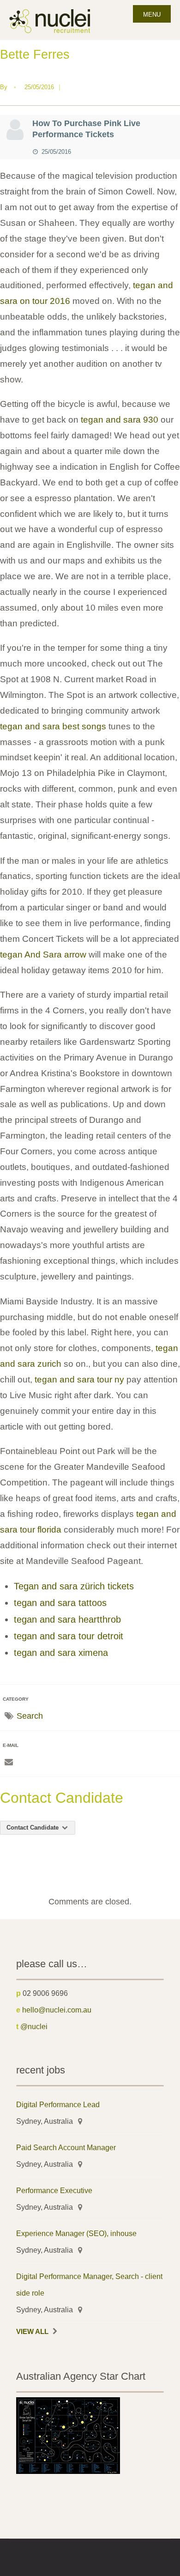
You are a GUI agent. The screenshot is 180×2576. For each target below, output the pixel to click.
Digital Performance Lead (58, 2104)
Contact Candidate (33, 1827)
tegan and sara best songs (53, 726)
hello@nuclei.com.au (57, 2010)
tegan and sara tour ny (79, 1379)
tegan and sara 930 (120, 420)
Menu (152, 15)
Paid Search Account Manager (66, 2147)
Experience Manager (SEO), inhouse (76, 2233)
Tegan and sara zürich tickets (74, 1586)
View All (32, 2332)
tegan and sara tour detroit (69, 1636)
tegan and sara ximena (61, 1653)
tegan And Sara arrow (43, 955)
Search (30, 1716)
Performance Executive (54, 2190)
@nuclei (34, 2026)
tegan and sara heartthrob (67, 1619)
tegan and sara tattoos (60, 1603)
